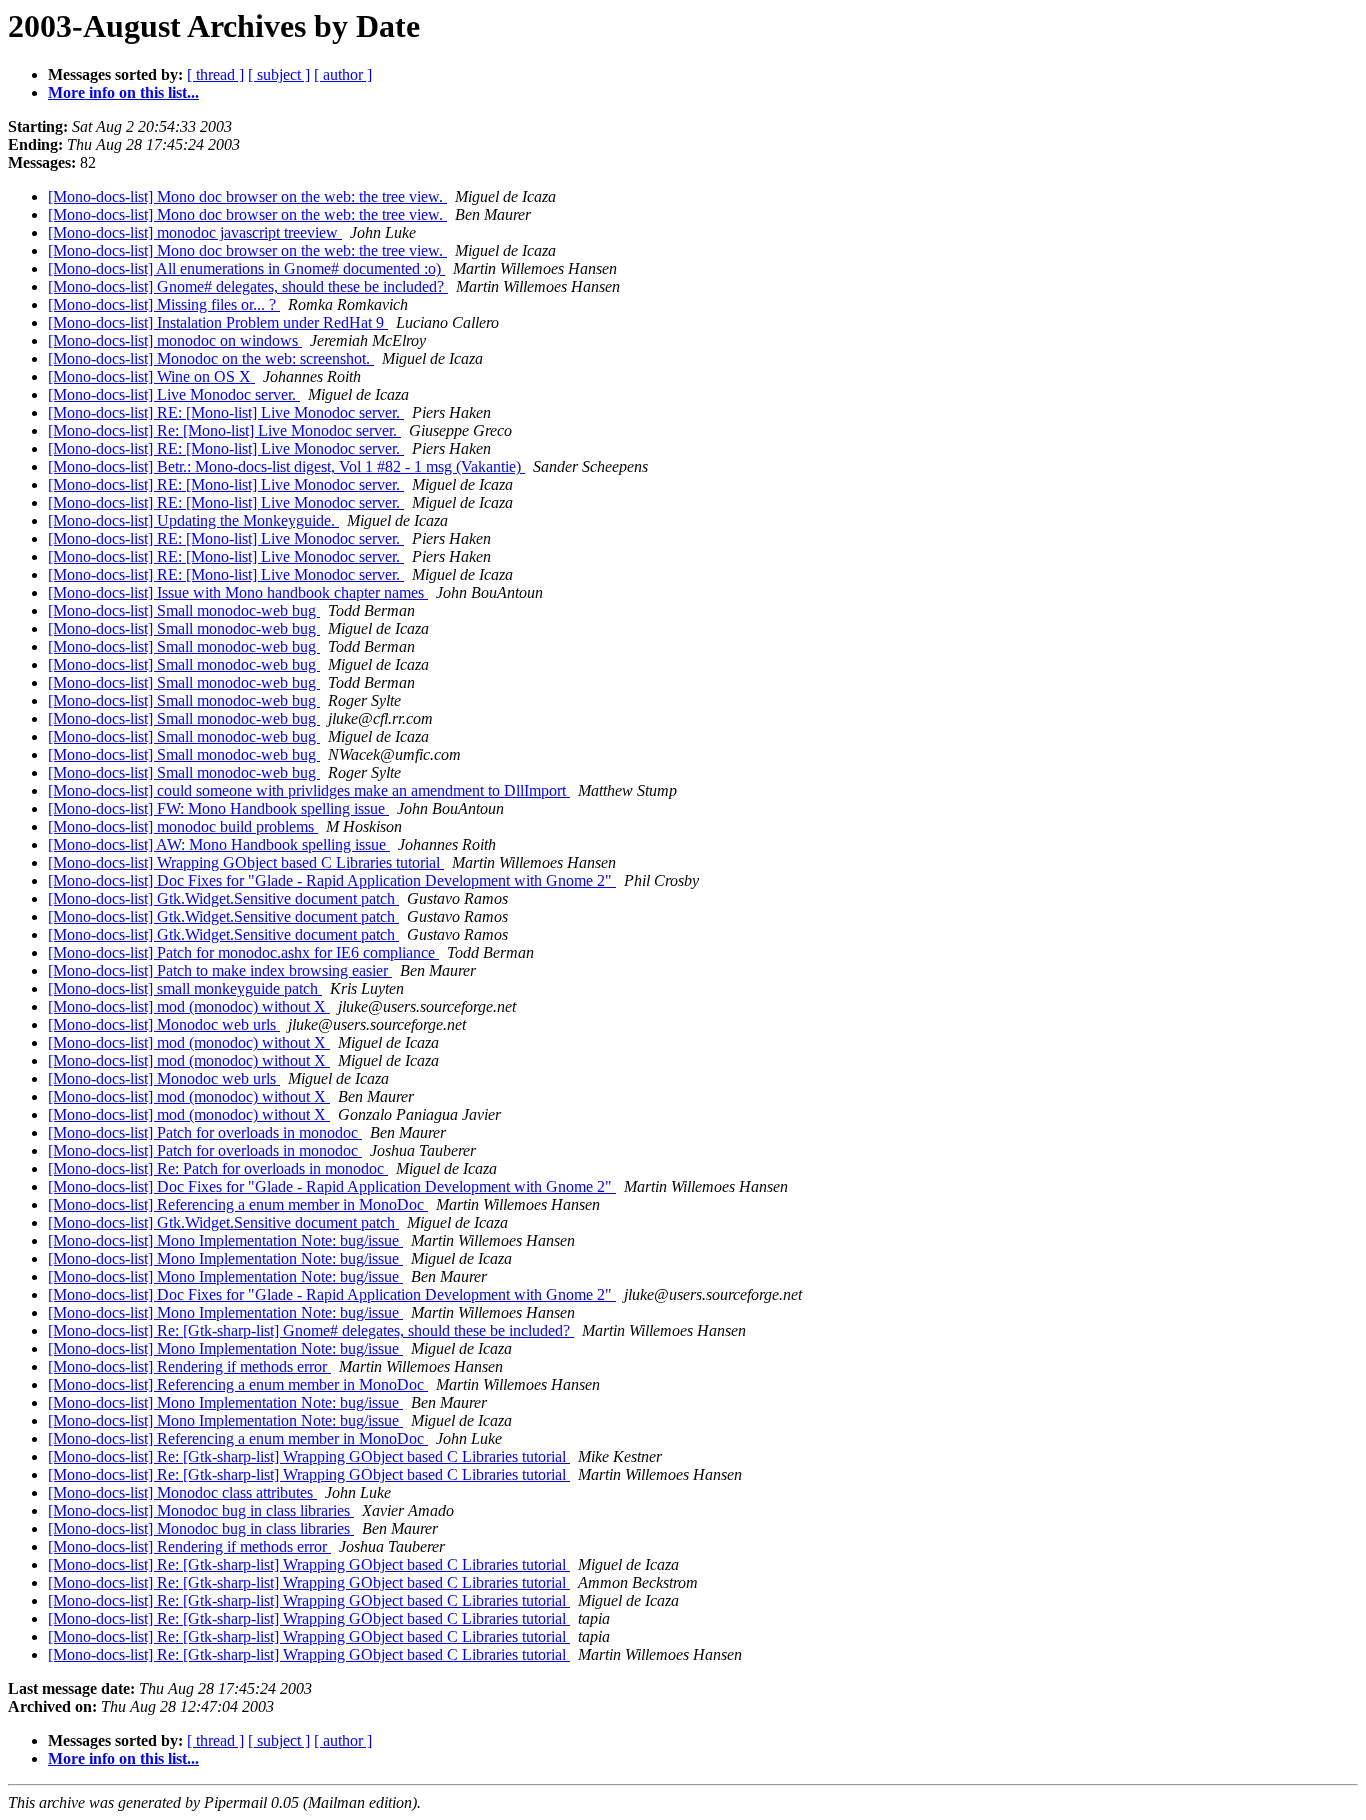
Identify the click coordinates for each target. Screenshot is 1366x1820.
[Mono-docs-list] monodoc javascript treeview (195, 232)
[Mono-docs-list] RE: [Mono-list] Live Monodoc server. (226, 412)
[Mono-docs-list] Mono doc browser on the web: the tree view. (247, 196)
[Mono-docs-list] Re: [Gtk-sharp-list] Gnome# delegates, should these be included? (311, 1330)
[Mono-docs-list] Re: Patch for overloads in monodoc (218, 1168)
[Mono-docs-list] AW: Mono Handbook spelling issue (219, 844)
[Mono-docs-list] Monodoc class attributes (182, 1492)
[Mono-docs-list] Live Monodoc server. (174, 394)
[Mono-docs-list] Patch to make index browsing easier (220, 970)
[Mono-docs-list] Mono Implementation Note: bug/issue (225, 1240)
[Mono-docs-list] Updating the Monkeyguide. (193, 520)
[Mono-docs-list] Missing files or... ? (164, 304)
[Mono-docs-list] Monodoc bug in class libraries (201, 1510)
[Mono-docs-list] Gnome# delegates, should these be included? (248, 286)
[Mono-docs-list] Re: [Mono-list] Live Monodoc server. (224, 430)
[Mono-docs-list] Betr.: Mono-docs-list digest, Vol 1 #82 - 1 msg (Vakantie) (286, 466)
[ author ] (343, 74)
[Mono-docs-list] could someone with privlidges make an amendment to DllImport (309, 790)
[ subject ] (279, 74)
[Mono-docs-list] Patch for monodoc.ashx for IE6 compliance (243, 952)
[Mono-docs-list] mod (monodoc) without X (189, 1006)
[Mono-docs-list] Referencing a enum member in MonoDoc (238, 1204)
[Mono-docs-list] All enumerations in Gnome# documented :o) (246, 268)
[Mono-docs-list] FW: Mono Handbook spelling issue (218, 808)
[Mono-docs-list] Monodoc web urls (164, 1024)
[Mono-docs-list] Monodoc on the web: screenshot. (211, 358)
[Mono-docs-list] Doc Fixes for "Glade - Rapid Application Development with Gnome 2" (332, 880)
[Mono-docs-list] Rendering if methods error (189, 1366)
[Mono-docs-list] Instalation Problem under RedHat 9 (218, 322)
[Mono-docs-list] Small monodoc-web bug (184, 610)
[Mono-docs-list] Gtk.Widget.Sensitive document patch (223, 898)
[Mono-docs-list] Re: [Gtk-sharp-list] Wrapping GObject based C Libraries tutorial (309, 1456)
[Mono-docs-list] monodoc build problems (183, 826)
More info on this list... (123, 92)
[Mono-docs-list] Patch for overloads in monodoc (205, 1132)
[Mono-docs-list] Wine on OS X (151, 376)
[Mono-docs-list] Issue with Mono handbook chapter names (238, 592)
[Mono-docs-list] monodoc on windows (175, 340)
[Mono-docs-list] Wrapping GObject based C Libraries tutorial (246, 862)
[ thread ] (215, 74)
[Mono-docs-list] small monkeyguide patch (185, 988)
